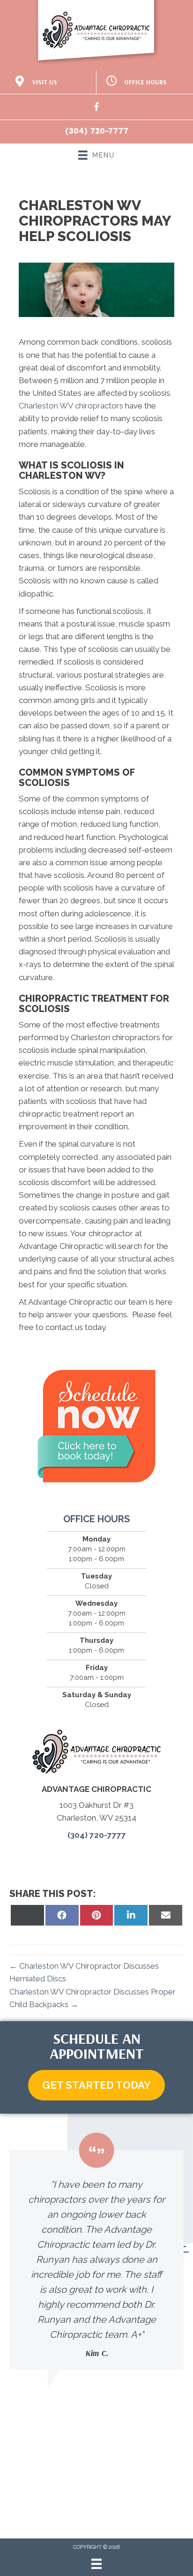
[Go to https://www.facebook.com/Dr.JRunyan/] (96, 109)
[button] (96, 2085)
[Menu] (96, 2564)
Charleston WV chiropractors (71, 406)
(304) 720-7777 (97, 131)
